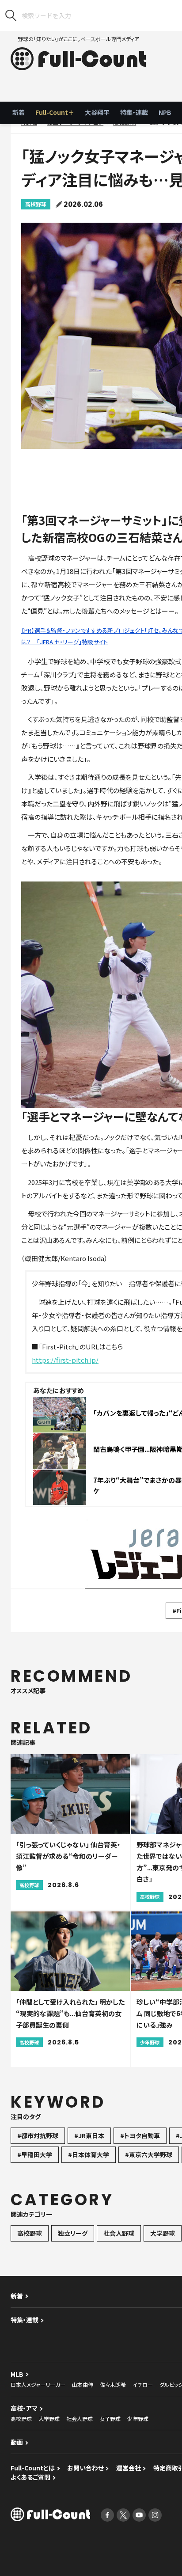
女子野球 (110, 2418)
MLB (17, 2374)
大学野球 (163, 2233)
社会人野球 (119, 2233)
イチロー (143, 2384)
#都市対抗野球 (38, 2135)
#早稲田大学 (35, 2154)
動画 (17, 2442)
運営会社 (129, 2468)
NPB (165, 112)
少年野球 (138, 2418)
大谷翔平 (97, 112)
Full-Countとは (33, 2468)
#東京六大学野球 (149, 2154)
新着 (19, 112)
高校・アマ (24, 2408)
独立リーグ (73, 2233)
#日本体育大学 (89, 2154)
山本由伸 (83, 2384)
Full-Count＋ (55, 112)
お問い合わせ (85, 2468)
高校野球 (36, 204)
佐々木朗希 (113, 2384)
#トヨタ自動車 (140, 2135)
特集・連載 (134, 112)
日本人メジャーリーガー (38, 2384)
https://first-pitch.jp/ (65, 1360)
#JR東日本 (89, 2135)
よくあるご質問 (30, 2477)
